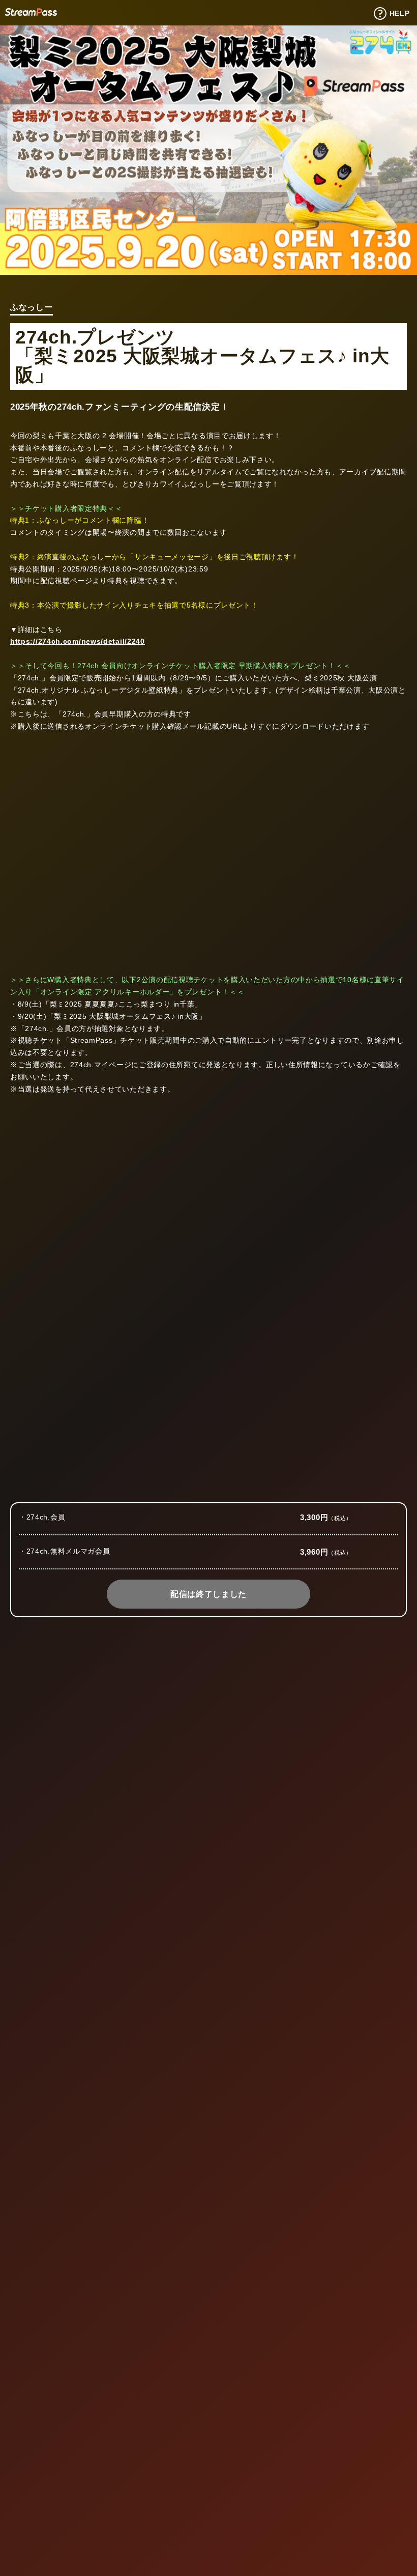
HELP (400, 13)
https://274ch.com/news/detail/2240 (78, 641)
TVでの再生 (73, 2210)
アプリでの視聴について (208, 2057)
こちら (78, 1685)
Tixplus (31, 12)
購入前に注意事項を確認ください (362, 1489)
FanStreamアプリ (192, 2098)
